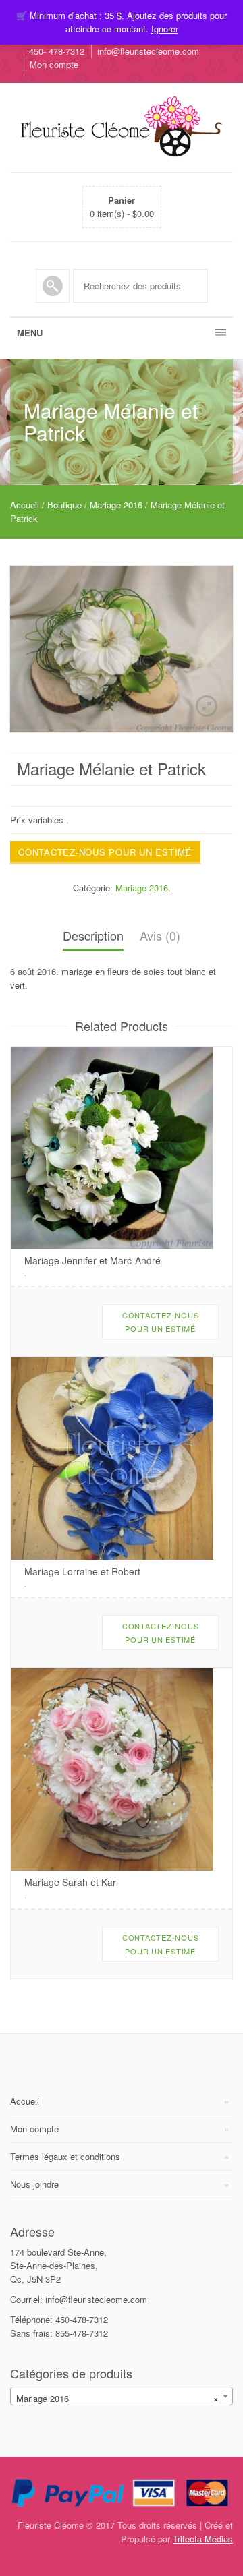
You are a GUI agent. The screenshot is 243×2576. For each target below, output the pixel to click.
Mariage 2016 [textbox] (117, 2398)
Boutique (64, 505)
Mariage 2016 (116, 505)
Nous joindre (34, 2184)
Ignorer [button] (165, 29)
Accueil (25, 505)
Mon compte (54, 64)
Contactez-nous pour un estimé (105, 852)
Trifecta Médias (203, 2539)
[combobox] (122, 2396)
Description (93, 935)
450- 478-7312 (57, 51)
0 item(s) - (122, 207)
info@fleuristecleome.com (148, 51)
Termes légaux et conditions (65, 2156)
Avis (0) (160, 935)
